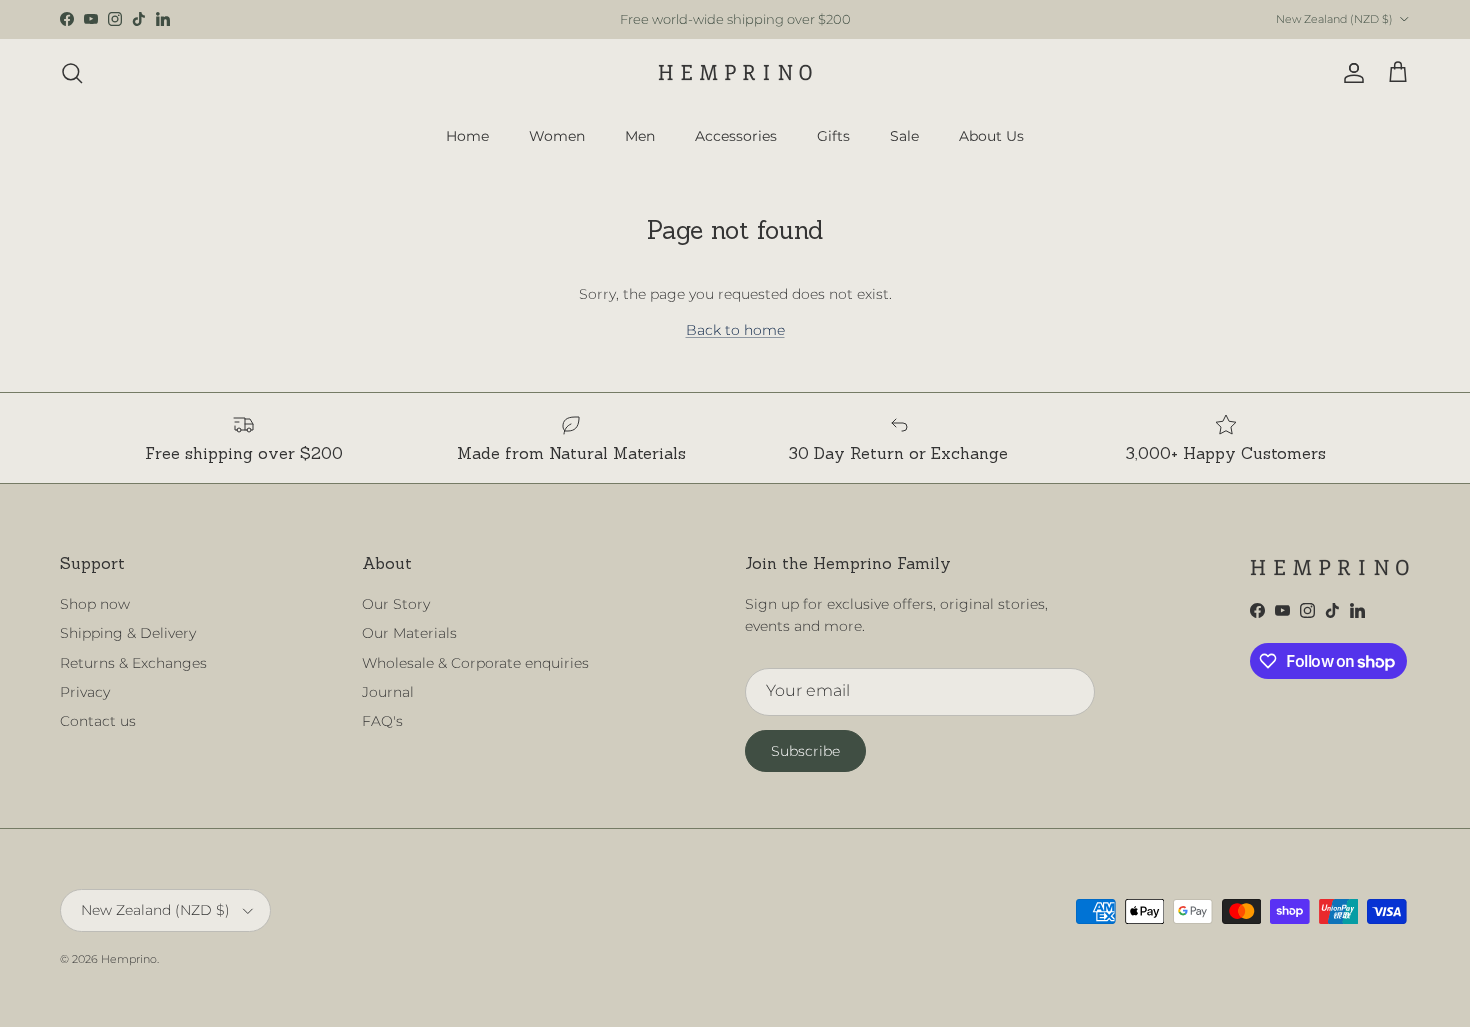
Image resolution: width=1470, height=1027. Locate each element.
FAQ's (382, 721)
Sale (904, 135)
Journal (388, 692)
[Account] (1350, 73)
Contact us (98, 721)
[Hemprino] (735, 73)
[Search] (72, 73)
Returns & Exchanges (133, 663)
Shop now (95, 604)
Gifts (833, 135)
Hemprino (129, 959)
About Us (991, 135)
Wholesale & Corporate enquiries (475, 663)
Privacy (85, 692)
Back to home (735, 330)
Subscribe (805, 751)
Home (467, 135)
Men (640, 135)
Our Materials (409, 633)
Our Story (396, 604)
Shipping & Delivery (128, 633)
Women (557, 135)
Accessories (736, 135)
